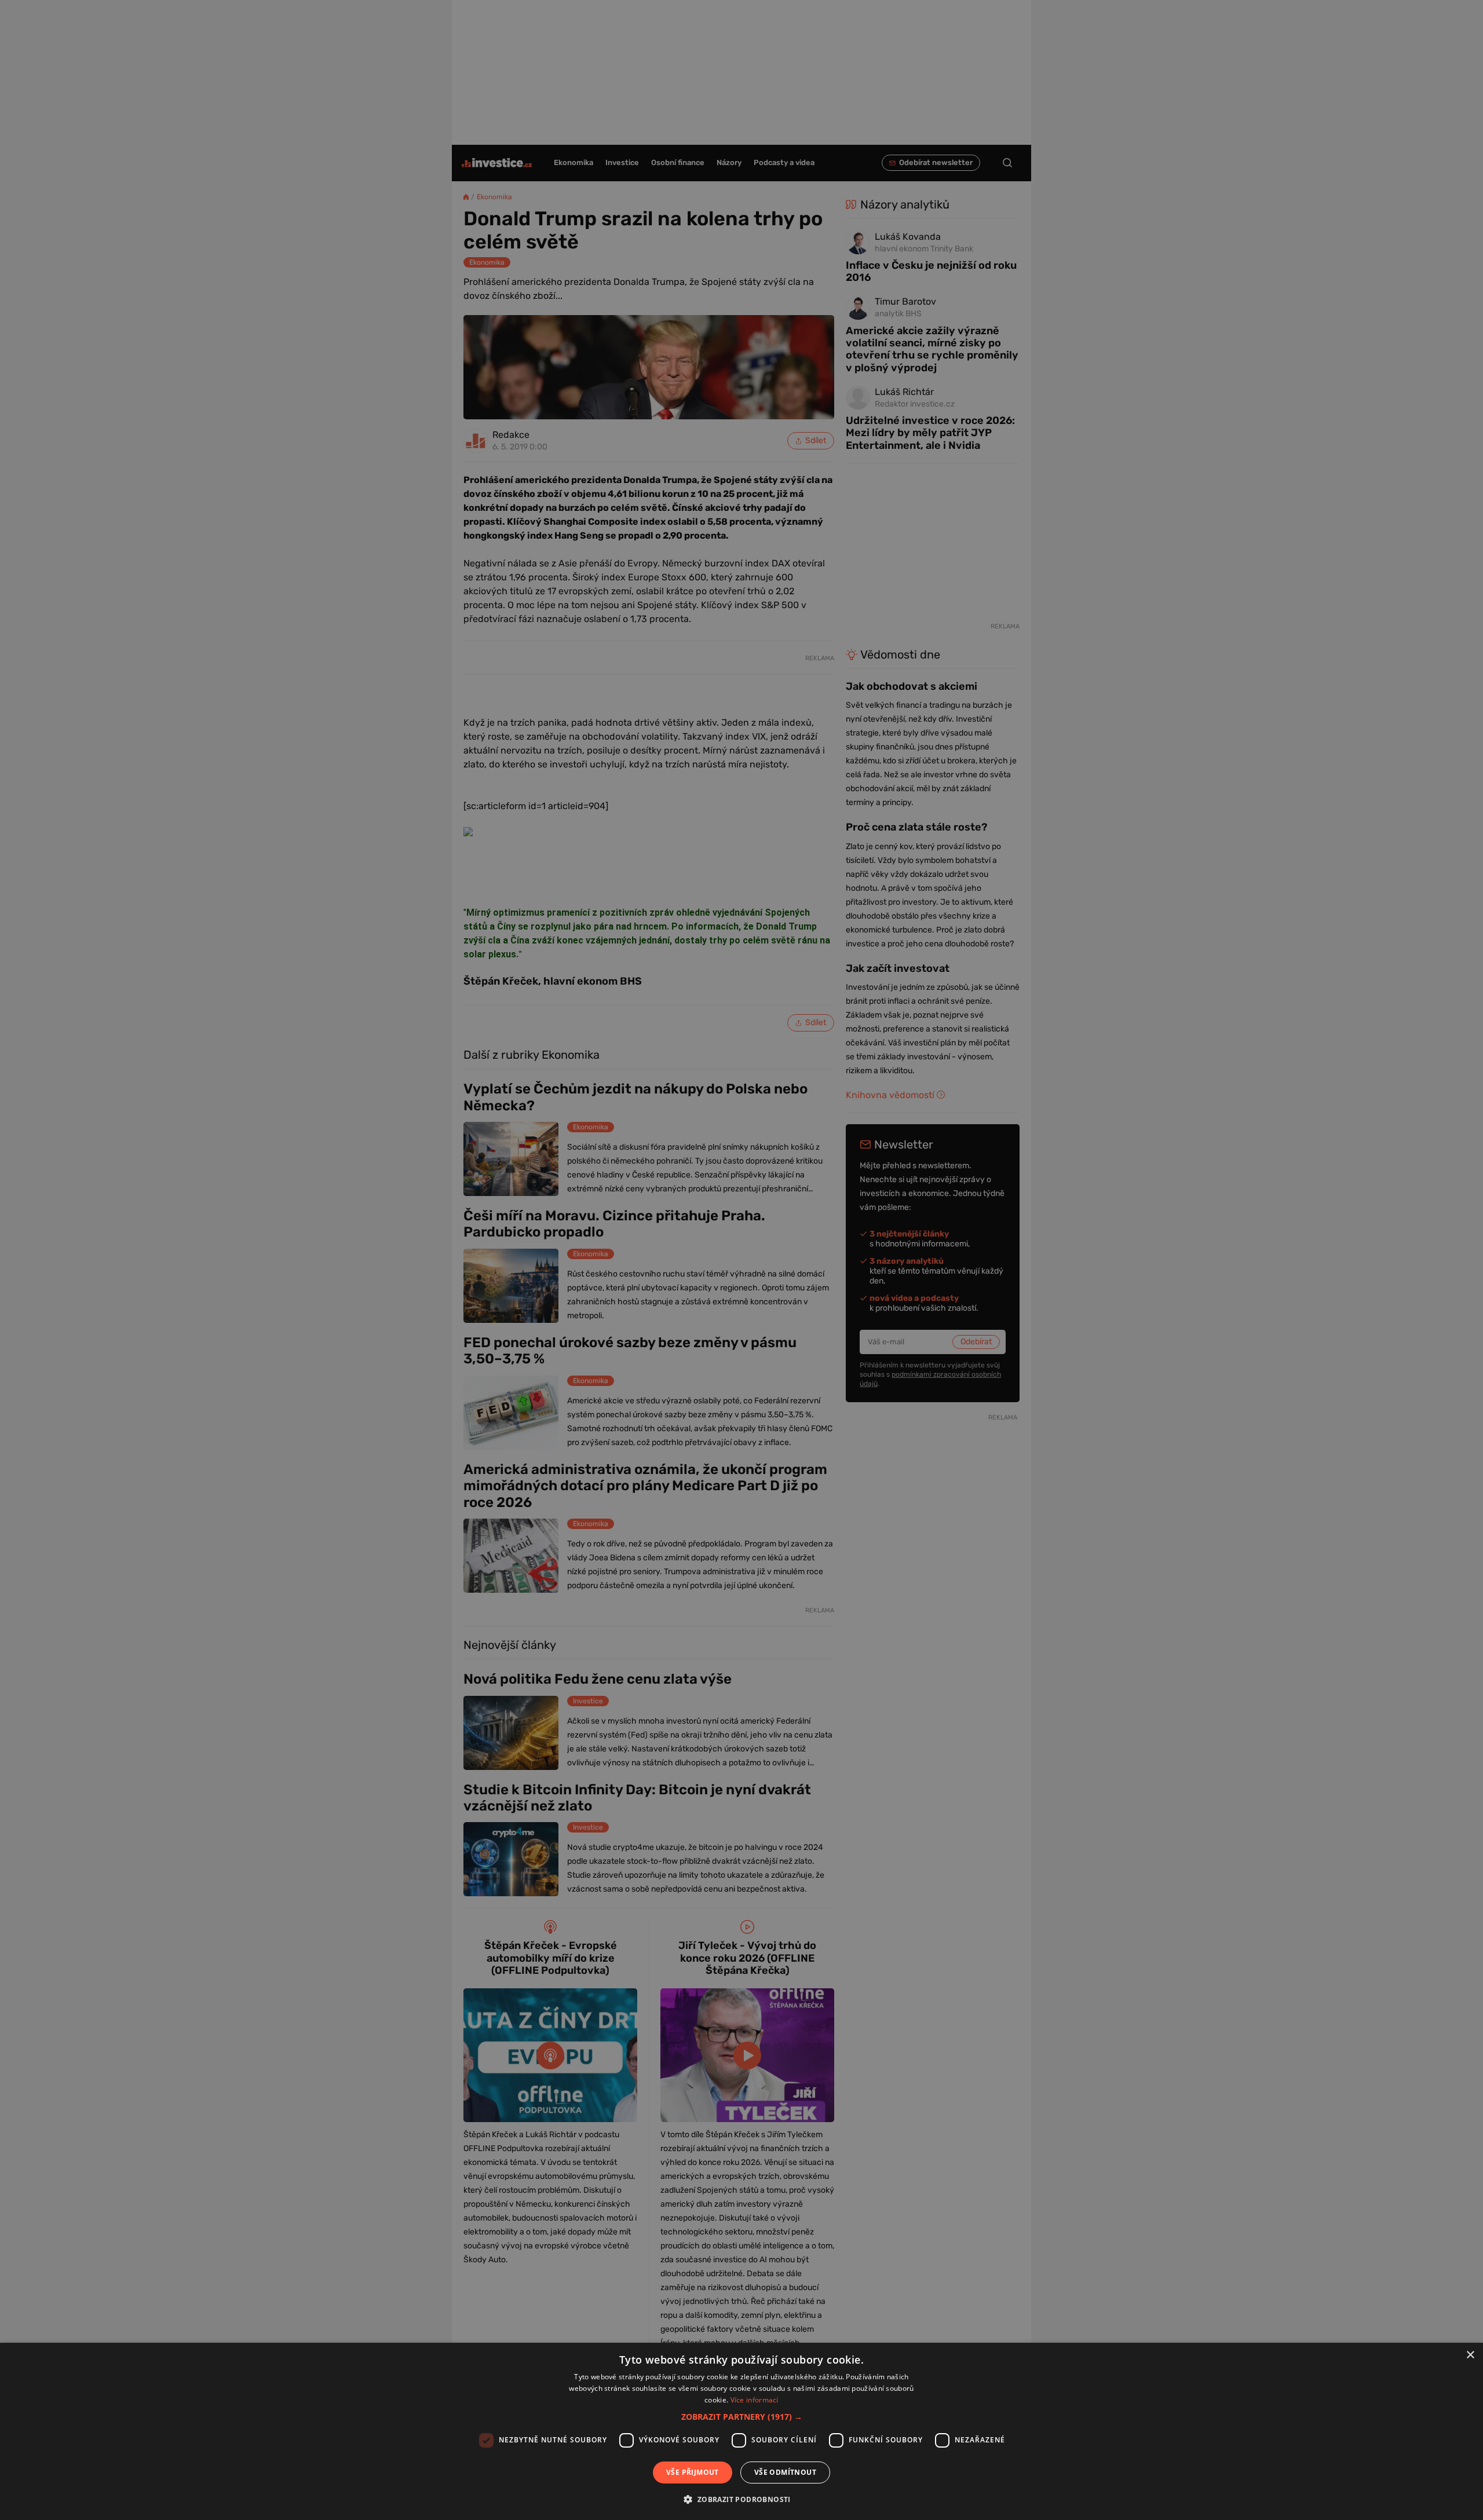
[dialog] (741, 2431)
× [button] (1470, 2355)
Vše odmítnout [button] (785, 2472)
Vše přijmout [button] (693, 2472)
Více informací (755, 2400)
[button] (742, 2417)
